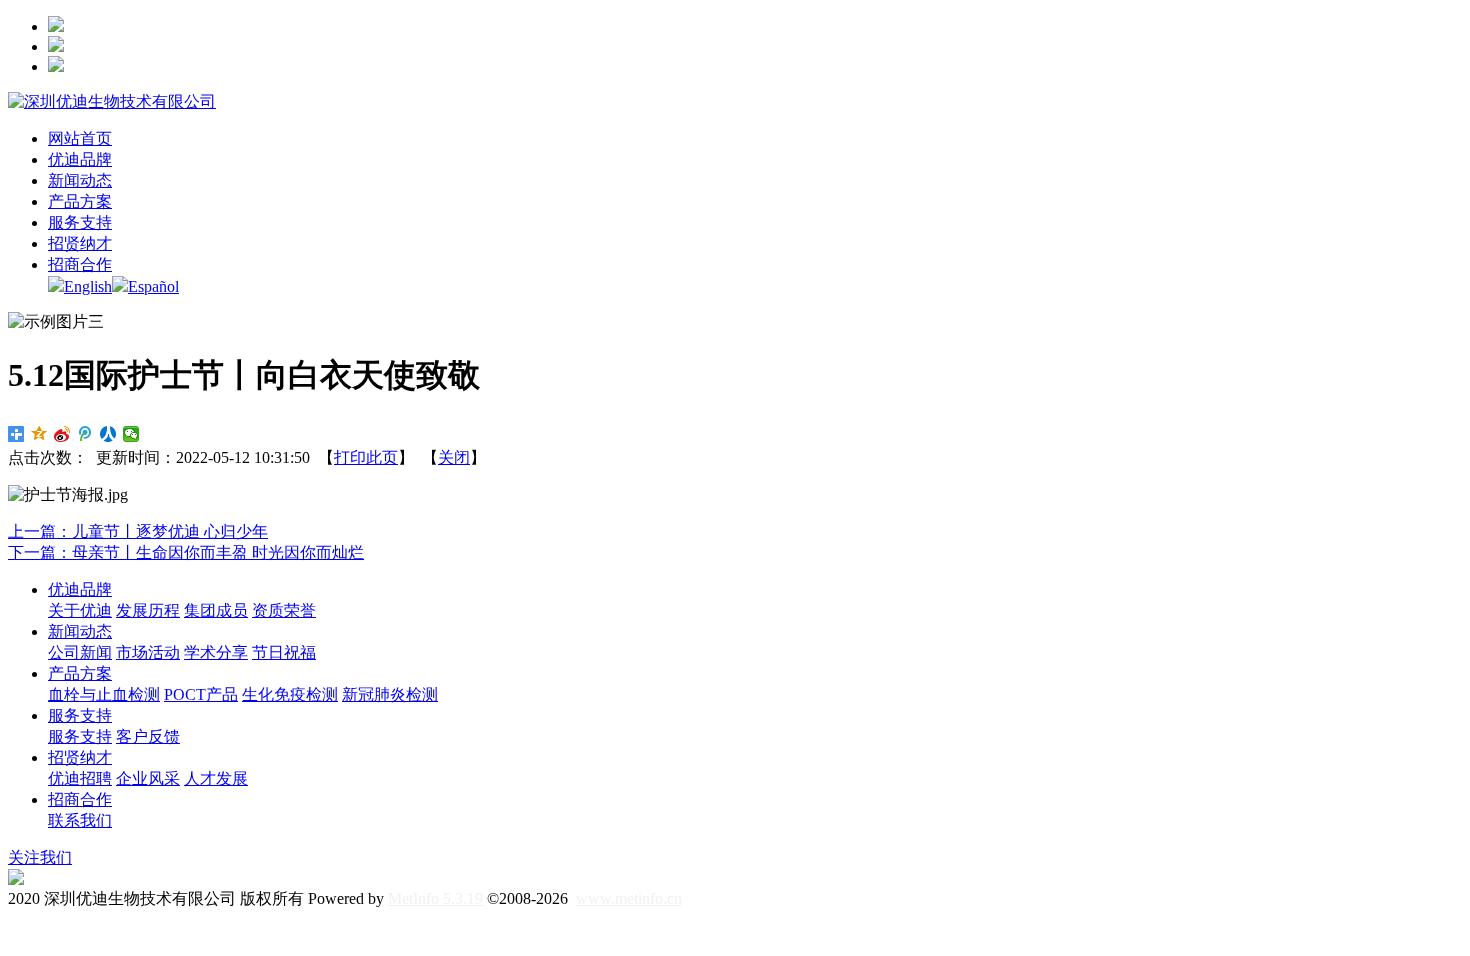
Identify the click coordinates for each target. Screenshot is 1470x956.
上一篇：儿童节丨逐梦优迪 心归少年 (138, 531)
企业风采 (148, 778)
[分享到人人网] (108, 434)
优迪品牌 (80, 589)
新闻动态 (80, 631)
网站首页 (80, 138)
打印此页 (366, 457)
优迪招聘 (80, 778)
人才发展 (216, 778)
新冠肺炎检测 (390, 694)
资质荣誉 (284, 610)
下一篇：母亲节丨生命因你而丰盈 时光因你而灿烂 (186, 552)
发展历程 (148, 610)
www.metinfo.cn (629, 898)
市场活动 (148, 652)
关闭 (454, 457)
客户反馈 (148, 736)
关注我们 (40, 857)
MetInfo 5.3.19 (435, 898)
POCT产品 (201, 694)
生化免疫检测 (290, 694)
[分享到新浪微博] (62, 434)
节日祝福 (284, 652)
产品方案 (80, 673)
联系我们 (80, 820)
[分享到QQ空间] (39, 434)
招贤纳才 (80, 757)
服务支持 (80, 715)
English (88, 286)
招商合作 (80, 799)
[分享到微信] (131, 434)
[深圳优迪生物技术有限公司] (112, 101)
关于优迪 (80, 610)
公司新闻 (80, 652)
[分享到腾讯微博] (85, 434)
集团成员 (216, 610)
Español (153, 286)
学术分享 (216, 652)
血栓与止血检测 (104, 694)
